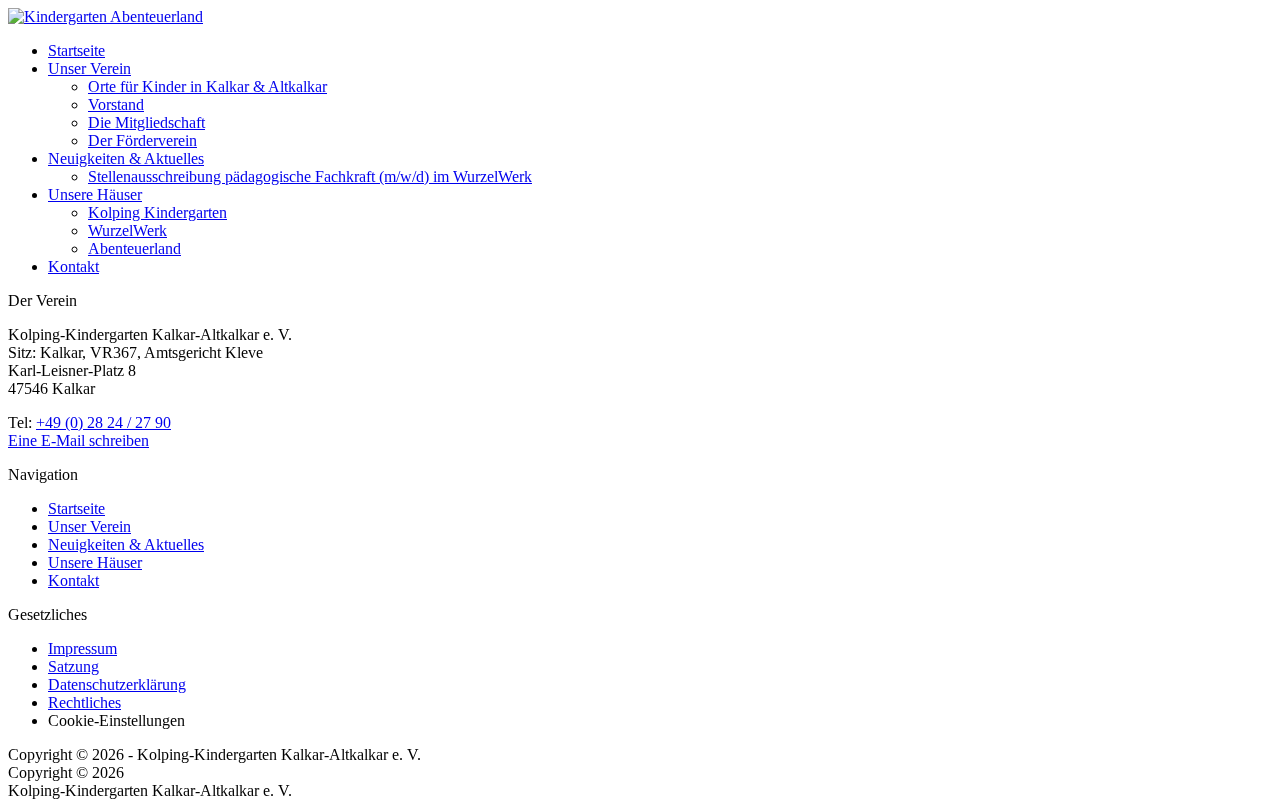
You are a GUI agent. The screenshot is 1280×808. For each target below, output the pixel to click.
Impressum (82, 648)
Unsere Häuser (95, 194)
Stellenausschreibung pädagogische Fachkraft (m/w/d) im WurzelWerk (310, 176)
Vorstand (116, 104)
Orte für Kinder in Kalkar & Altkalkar (207, 86)
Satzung (73, 666)
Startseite (76, 50)
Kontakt (73, 266)
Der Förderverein (142, 140)
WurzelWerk (127, 230)
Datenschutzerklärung (117, 684)
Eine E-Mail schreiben (78, 440)
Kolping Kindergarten (157, 212)
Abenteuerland (134, 248)
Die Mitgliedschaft (146, 122)
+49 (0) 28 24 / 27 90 (103, 422)
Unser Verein (89, 68)
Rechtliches (84, 702)
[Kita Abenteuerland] (105, 16)
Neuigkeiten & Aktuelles (126, 158)
